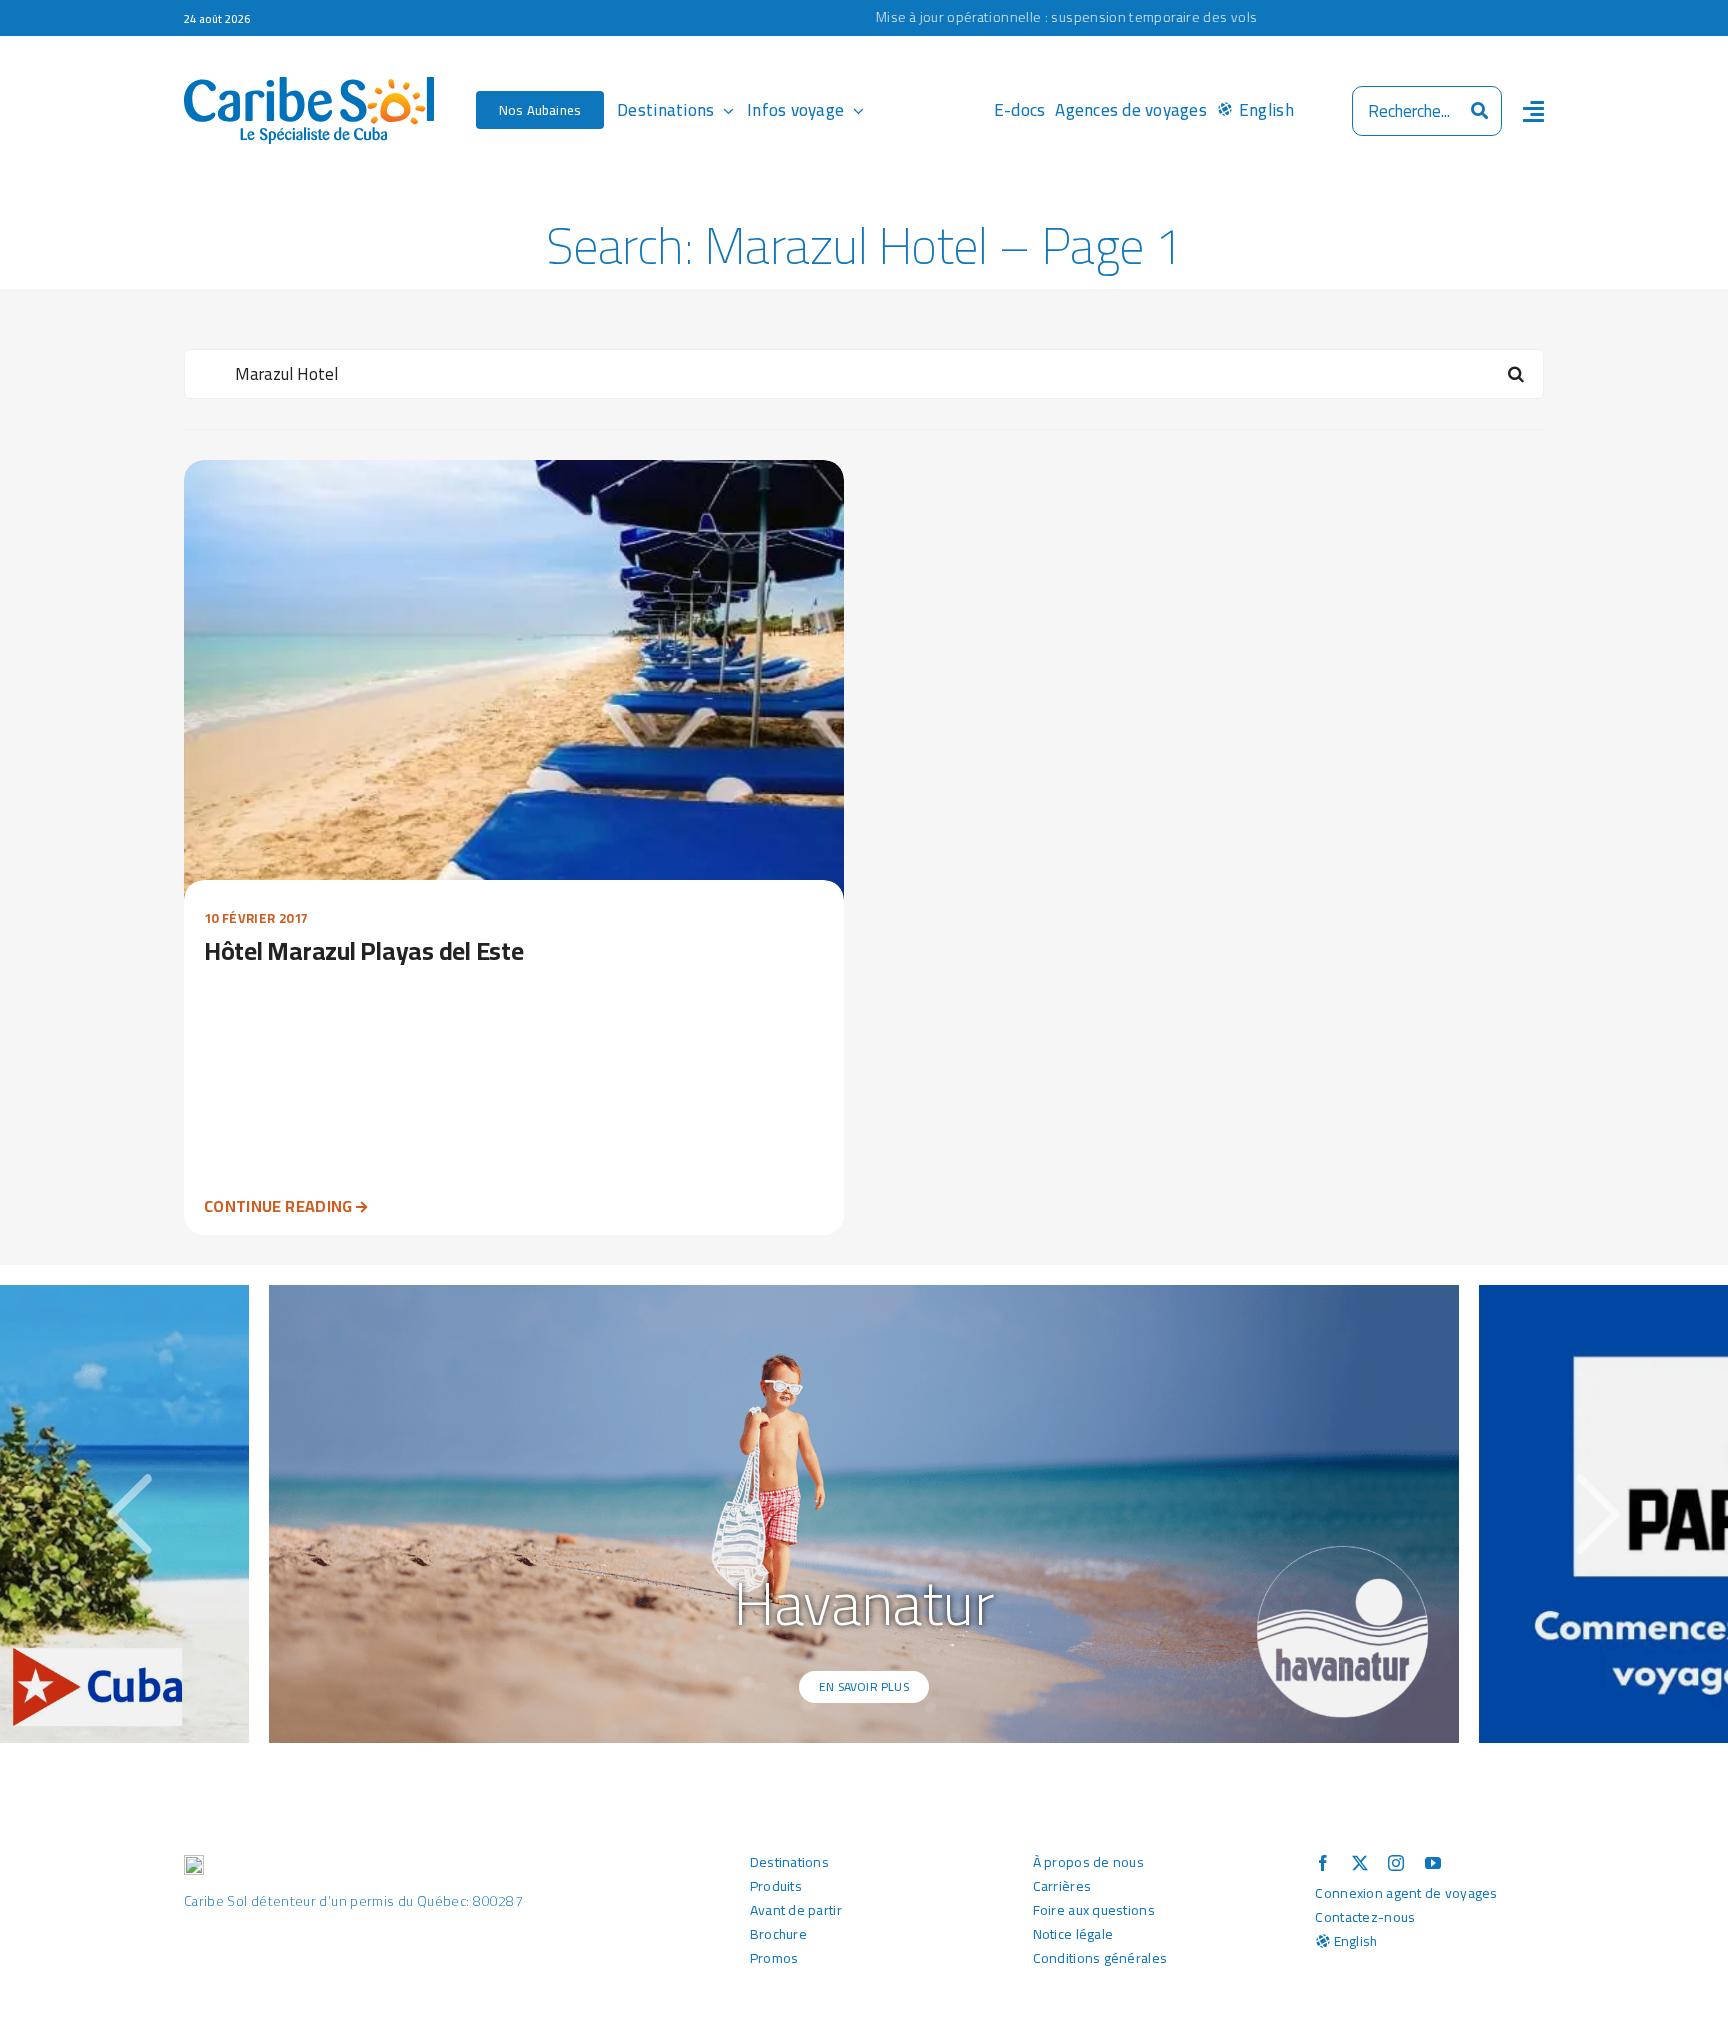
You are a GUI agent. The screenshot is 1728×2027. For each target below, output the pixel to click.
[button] (129, 1514)
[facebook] (1323, 1863)
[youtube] (1433, 1863)
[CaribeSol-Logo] (309, 85)
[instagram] (1396, 1863)
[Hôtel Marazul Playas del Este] (514, 474)
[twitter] (1360, 1863)
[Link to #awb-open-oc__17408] (1533, 111)
